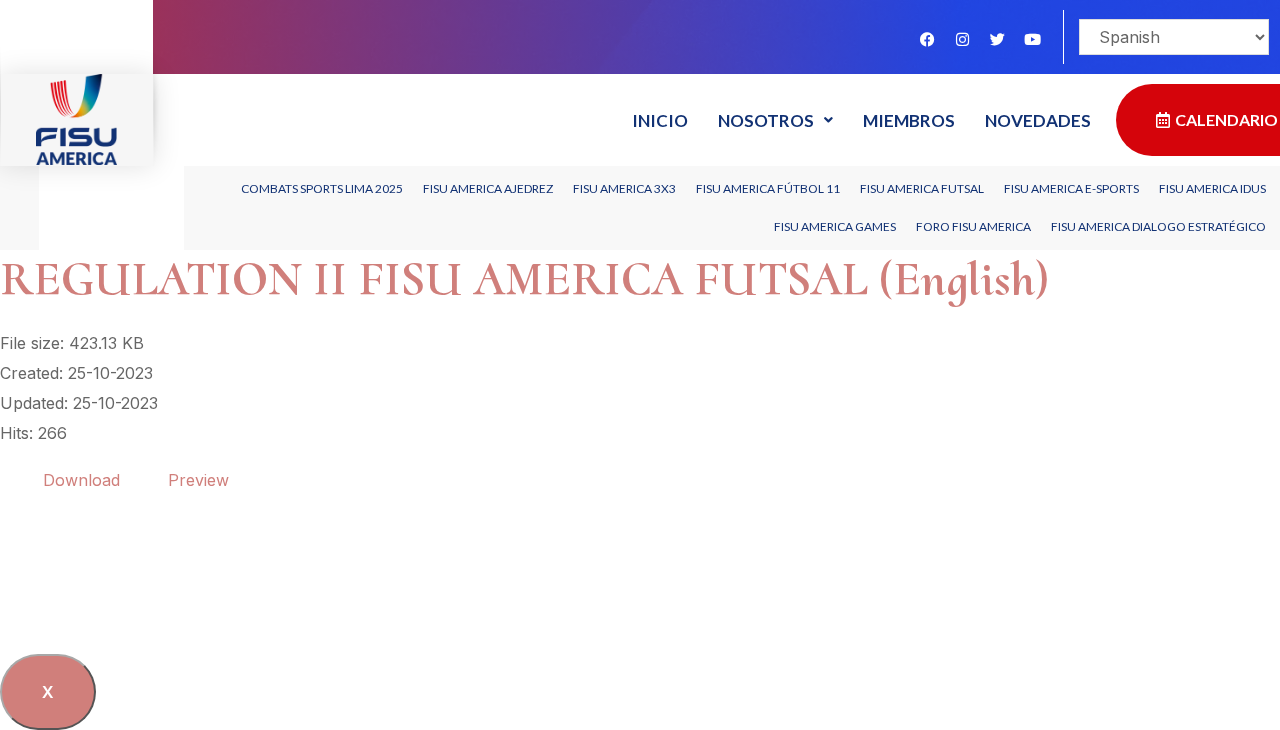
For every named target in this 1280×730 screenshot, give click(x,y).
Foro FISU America (973, 226)
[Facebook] (927, 39)
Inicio (660, 120)
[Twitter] (997, 39)
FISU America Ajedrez (488, 188)
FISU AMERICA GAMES (835, 226)
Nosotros (766, 120)
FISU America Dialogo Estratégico (1158, 226)
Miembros (909, 120)
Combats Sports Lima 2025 (322, 188)
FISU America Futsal (922, 188)
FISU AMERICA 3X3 (624, 188)
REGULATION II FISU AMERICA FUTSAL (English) (524, 279)
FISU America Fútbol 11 (768, 188)
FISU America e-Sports (1071, 188)
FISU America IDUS (1212, 188)
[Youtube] (1032, 39)
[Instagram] (962, 39)
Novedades (1038, 120)
